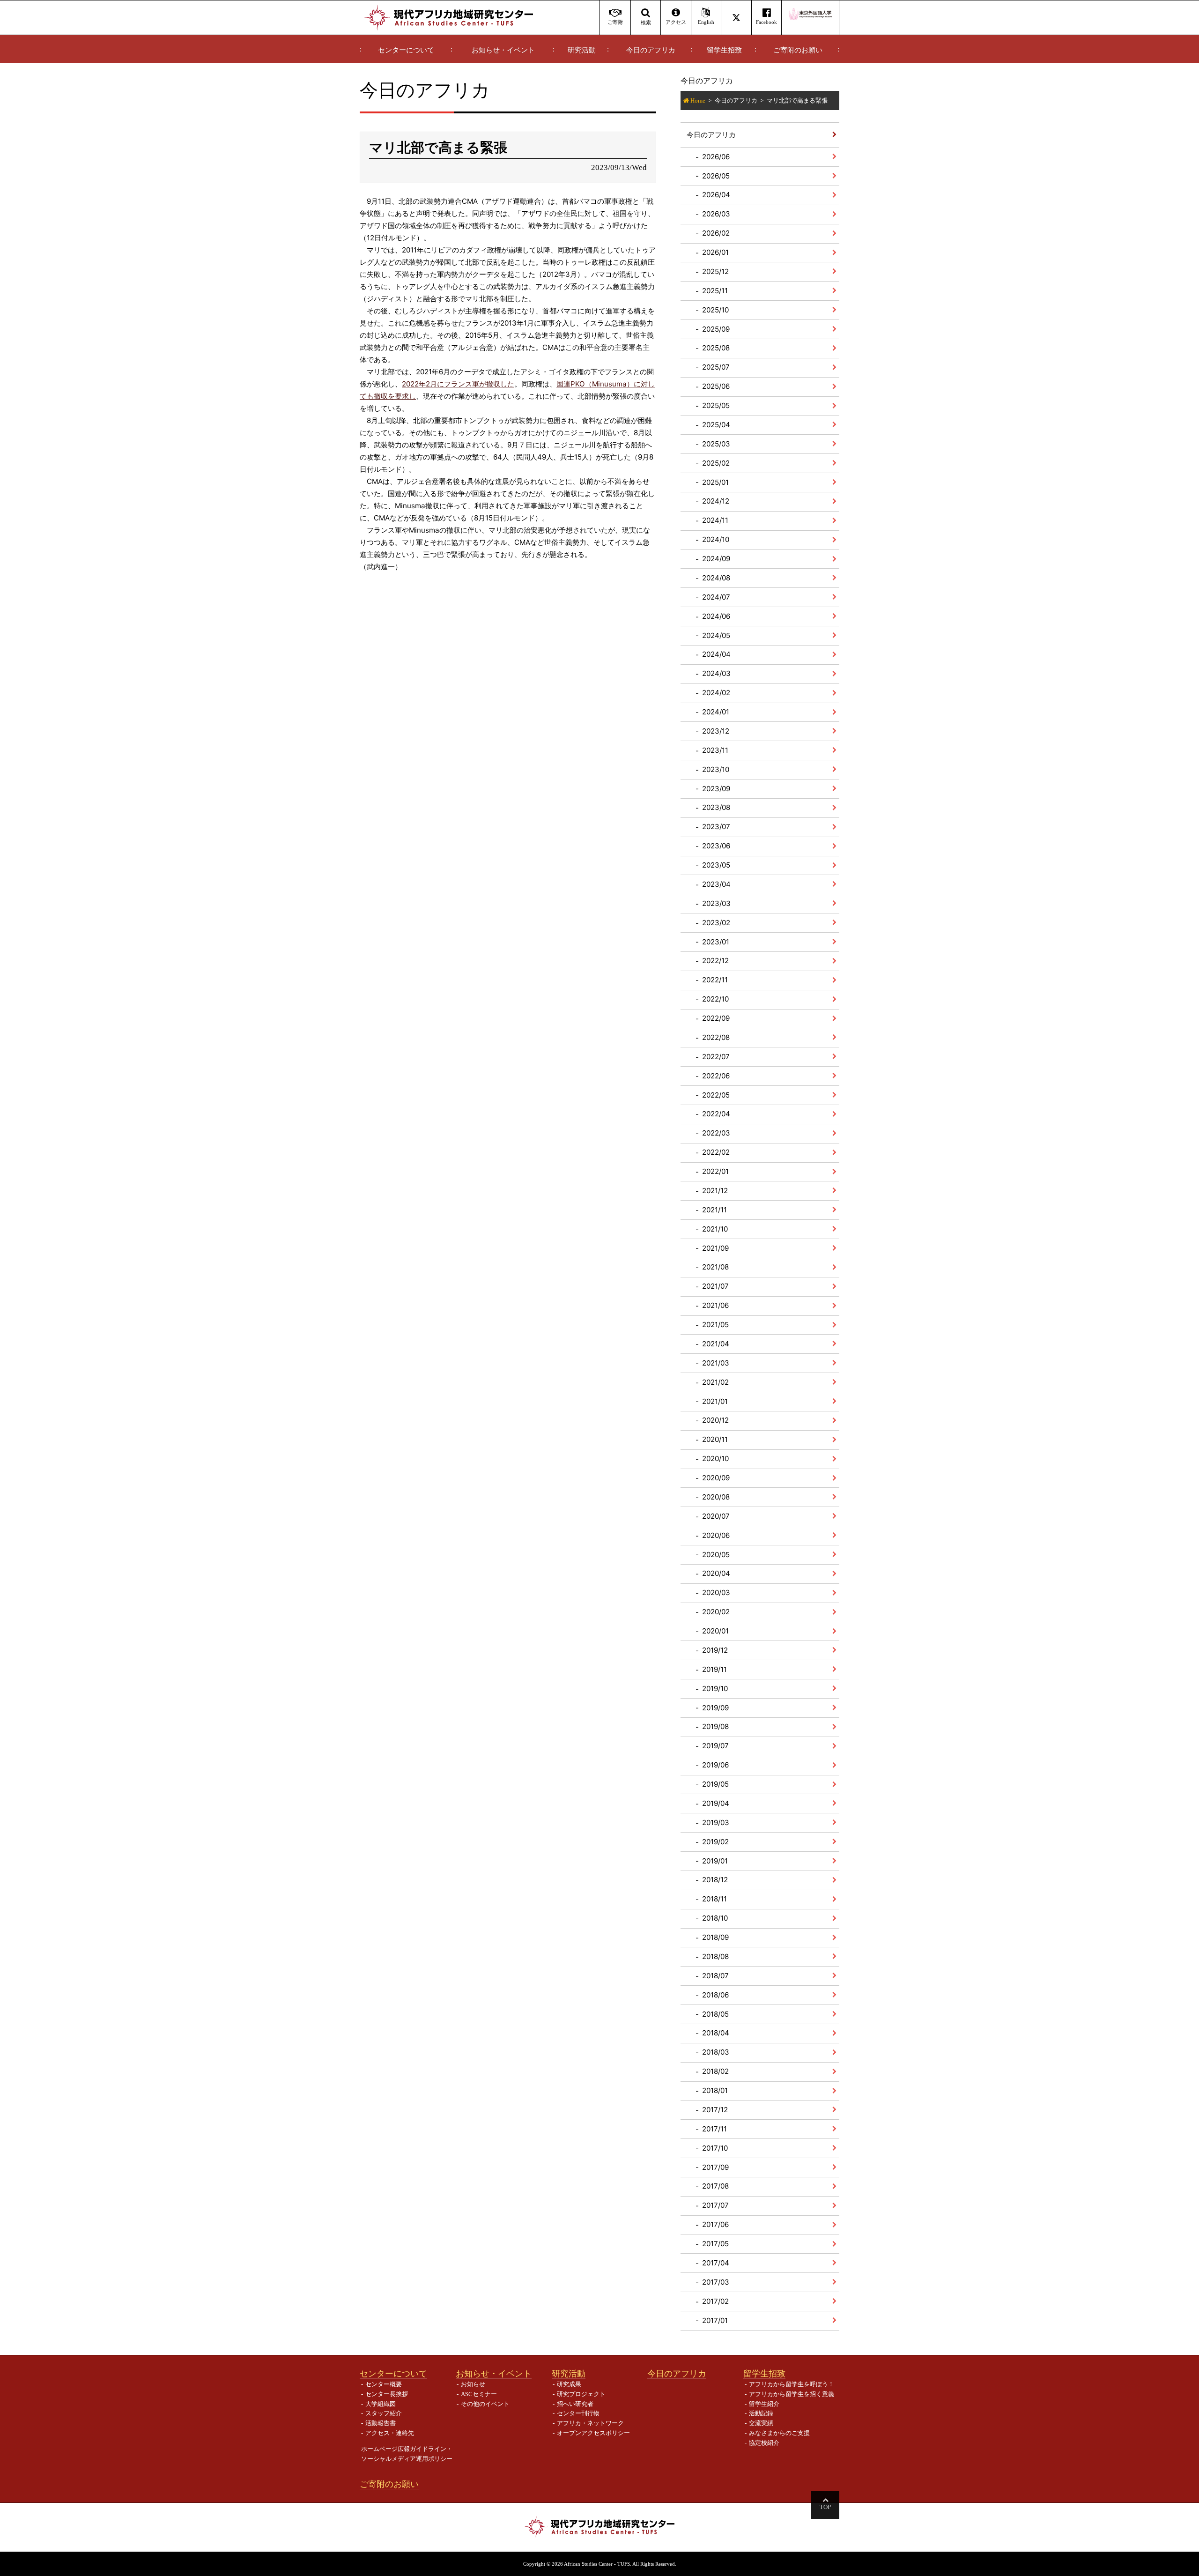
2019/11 (714, 1669)
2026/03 (716, 214)
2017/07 (715, 2205)
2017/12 (715, 2110)
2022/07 (716, 1057)
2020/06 (716, 1535)
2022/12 (715, 961)
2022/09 (716, 1018)
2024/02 (716, 693)
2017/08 (715, 2186)
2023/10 (716, 769)
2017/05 (715, 2244)
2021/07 (715, 1286)
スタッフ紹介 (384, 2413)
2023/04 (716, 884)
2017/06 (715, 2224)
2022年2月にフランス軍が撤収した (458, 384)
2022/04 (716, 1114)
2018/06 (715, 1995)
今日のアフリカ (651, 50)
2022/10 (715, 999)
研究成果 (569, 2384)
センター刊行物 (578, 2413)
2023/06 (716, 846)
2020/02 (716, 1612)
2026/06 (716, 157)
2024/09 (716, 559)
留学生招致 (724, 50)
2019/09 (715, 1708)
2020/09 (716, 1478)
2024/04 (716, 654)
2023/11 (715, 750)
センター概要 (384, 2384)
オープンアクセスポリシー (593, 2433)
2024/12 (716, 501)
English (706, 22)
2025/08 (716, 348)
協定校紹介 (764, 2443)
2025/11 (715, 291)
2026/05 (716, 176)
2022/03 (716, 1133)
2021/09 (715, 1248)
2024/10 (716, 539)
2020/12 (715, 1420)
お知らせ (473, 2384)
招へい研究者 (575, 2404)
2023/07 (716, 827)
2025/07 (716, 367)
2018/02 (715, 2071)
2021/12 (715, 1191)
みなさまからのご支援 (779, 2433)
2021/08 (715, 1267)
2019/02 (715, 1842)
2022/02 (716, 1152)
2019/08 (715, 1726)
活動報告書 (381, 2423)
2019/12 (715, 1650)
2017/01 (715, 2320)
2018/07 (715, 1976)
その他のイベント (485, 2404)
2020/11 (715, 1439)
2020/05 (716, 1555)
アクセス (676, 22)
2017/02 (715, 2301)
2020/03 (716, 1592)
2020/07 (716, 1516)
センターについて (406, 50)
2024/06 (716, 616)
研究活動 (582, 50)
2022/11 (715, 980)
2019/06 (715, 1765)
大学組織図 (381, 2404)
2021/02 (715, 1382)
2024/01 (716, 712)
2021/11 (714, 1210)
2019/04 (716, 1803)
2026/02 (716, 233)
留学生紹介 (764, 2404)
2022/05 (716, 1095)
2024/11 (715, 520)
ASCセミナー (479, 2394)
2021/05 (715, 1325)
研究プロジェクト (581, 2394)
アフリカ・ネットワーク (590, 2423)
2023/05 (716, 865)
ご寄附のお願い (798, 50)
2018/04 (716, 2033)
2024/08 (716, 578)
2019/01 (715, 1861)
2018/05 (715, 2014)
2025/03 (716, 444)
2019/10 (715, 1689)
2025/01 (715, 482)
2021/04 (716, 1344)
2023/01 (716, 942)
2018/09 (715, 1937)
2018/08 (715, 1956)
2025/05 (716, 405)
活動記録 (761, 2413)
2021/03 (716, 1363)
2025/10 (715, 310)
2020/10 (715, 1459)
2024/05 (716, 635)
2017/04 (716, 2263)
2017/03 (716, 2282)
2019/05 (715, 1784)
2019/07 (715, 1746)
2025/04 (716, 425)
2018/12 (715, 1880)
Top (825, 2507)
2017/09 (715, 2167)
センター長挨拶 (387, 2394)
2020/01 (715, 1631)
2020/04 (716, 1573)
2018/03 (716, 2052)
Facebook (766, 22)
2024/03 (716, 673)
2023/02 (716, 923)
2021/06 (715, 1305)
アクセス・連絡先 (390, 2433)
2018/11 (714, 1899)
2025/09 (716, 329)
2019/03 (716, 1823)
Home (698, 100)
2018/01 (715, 2090)
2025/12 (715, 271)
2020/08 (716, 1497)
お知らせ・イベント (503, 50)
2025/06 (716, 386)
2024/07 (716, 597)
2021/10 (715, 1229)
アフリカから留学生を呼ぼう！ (792, 2384)
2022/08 (716, 1037)
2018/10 (715, 1918)
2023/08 (716, 807)
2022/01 (715, 1171)
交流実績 (761, 2423)
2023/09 (716, 789)
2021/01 (715, 1401)
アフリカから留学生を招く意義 (792, 2394)
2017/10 (715, 2148)
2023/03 (716, 903)
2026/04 (716, 195)
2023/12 (716, 731)
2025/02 (716, 463)
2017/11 (714, 2129)
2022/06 (716, 1076)
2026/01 (715, 252)
